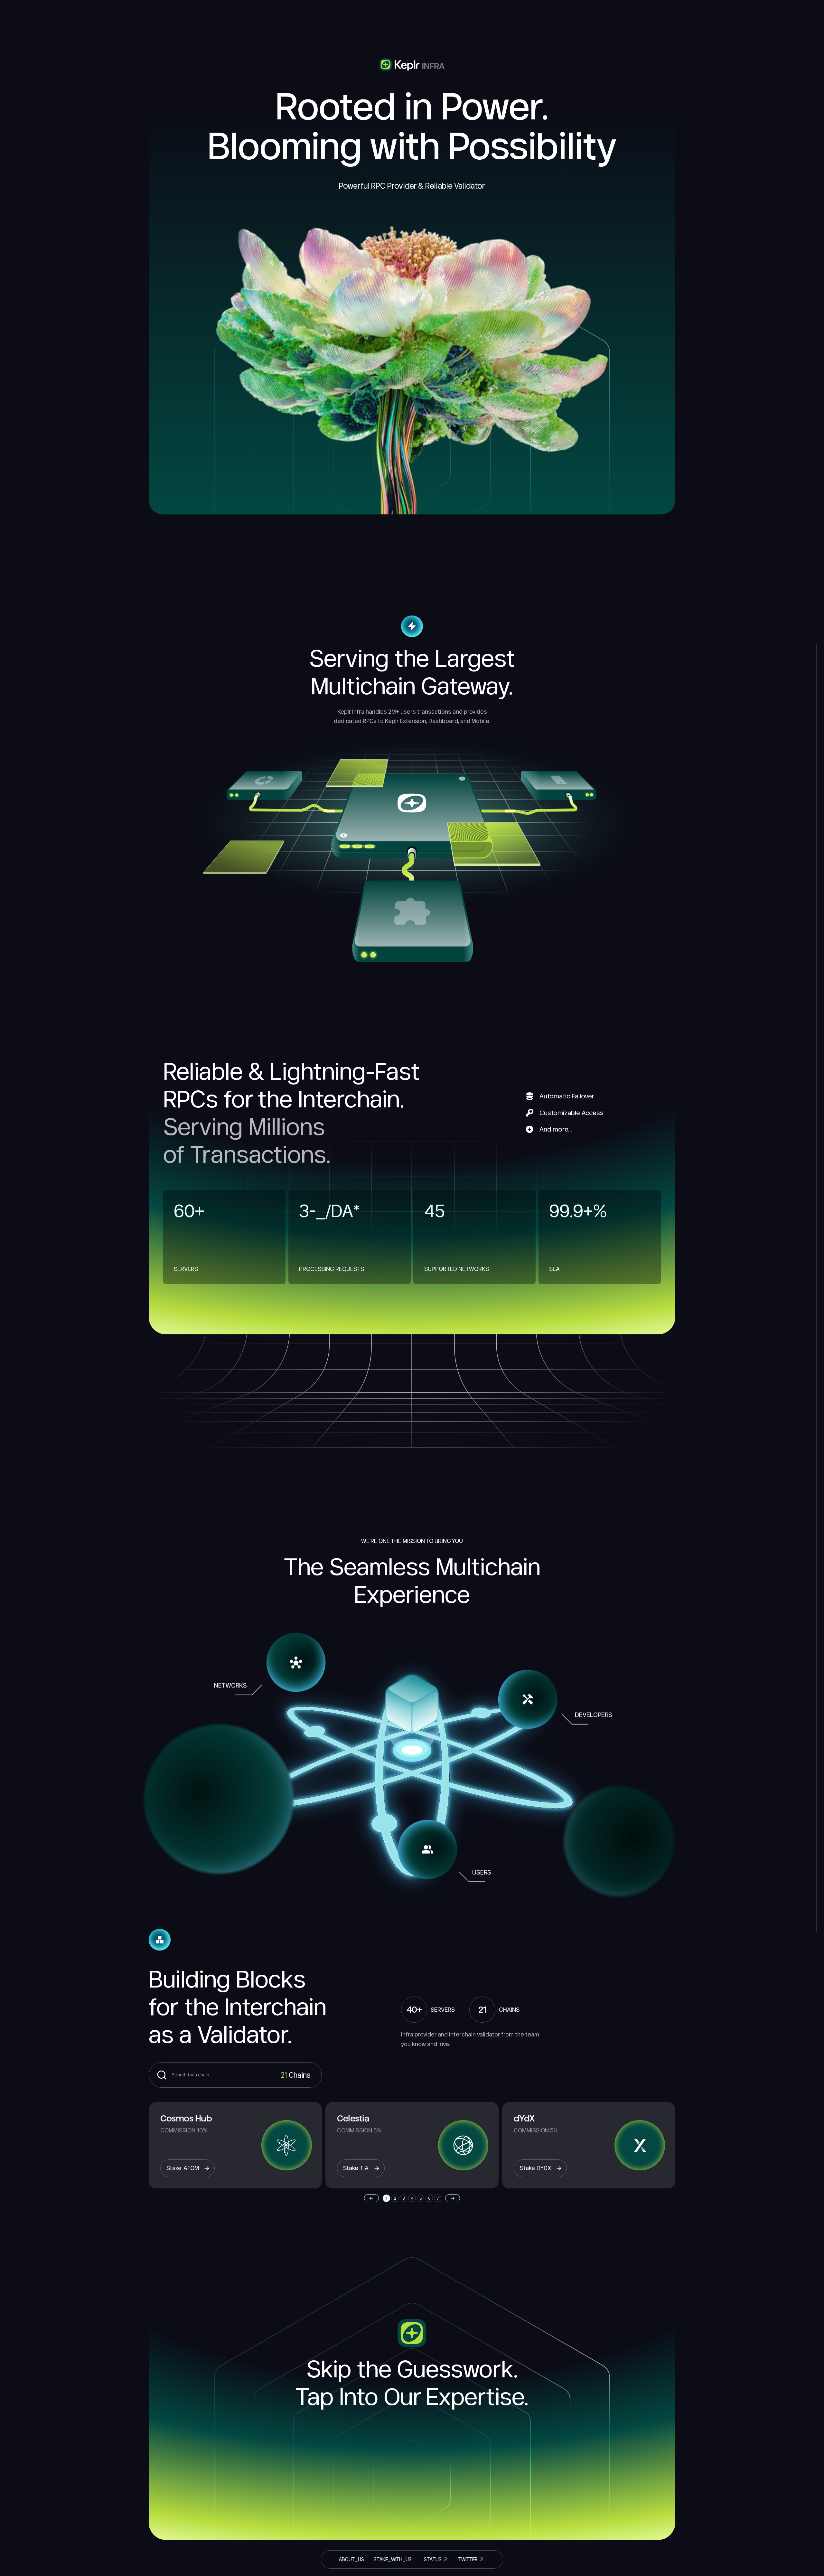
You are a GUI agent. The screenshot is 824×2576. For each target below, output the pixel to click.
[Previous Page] (371, 2198)
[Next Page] (453, 2198)
